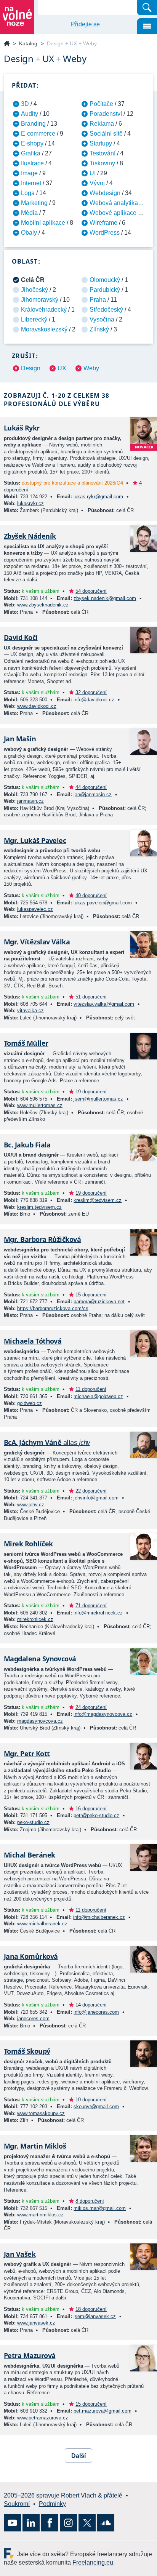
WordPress (105, 233)
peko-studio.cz (33, 1822)
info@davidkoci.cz (94, 700)
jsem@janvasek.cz (95, 2316)
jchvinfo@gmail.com (96, 1498)
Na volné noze (7, 44)
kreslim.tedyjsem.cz (39, 1207)
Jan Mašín (20, 739)
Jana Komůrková (31, 1956)
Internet (31, 183)
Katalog (28, 43)
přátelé (113, 2495)
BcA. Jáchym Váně (47, 1442)
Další (78, 2456)
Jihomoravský (40, 300)
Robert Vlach (79, 2495)
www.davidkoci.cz (37, 706)
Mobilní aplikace (43, 223)
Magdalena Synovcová (40, 1659)
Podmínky (52, 2504)
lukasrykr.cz (30, 503)
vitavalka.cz (30, 1010)
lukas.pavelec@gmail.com (103, 903)
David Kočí (21, 637)
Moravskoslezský (44, 329)
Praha (98, 300)
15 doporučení (91, 1295)
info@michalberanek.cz (99, 1917)
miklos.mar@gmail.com (100, 2208)
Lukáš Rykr (22, 428)
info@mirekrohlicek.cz (98, 1613)
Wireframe (103, 223)
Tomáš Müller (26, 1043)
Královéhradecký (44, 310)
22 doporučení (91, 1491)
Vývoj (97, 183)
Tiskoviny (102, 163)
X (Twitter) (87, 2523)
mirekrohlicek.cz (35, 1619)
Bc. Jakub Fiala (27, 1145)
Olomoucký (105, 280)
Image (29, 173)
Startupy (101, 143)
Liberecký (34, 319)
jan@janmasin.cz (93, 794)
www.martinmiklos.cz (40, 2215)
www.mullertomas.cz (40, 1105)
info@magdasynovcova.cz (103, 1714)
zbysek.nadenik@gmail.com (105, 598)
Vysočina (102, 319)
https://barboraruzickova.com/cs (53, 1308)
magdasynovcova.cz (40, 1721)
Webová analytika (114, 203)
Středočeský (106, 310)
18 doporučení (91, 2309)
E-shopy (32, 143)
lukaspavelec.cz (35, 909)
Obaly (29, 233)
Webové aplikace (113, 213)
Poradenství (106, 114)
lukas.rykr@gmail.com (98, 497)
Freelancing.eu (10, 2553)
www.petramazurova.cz (43, 2418)
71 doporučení (91, 1606)
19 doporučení (91, 1092)
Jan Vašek (20, 2254)
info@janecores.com (96, 2012)
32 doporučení (91, 692)
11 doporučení (91, 1389)
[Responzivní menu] (147, 26)
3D (25, 104)
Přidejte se (85, 24)
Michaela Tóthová (33, 1341)
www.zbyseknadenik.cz (43, 605)
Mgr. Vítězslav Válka (37, 942)
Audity (30, 114)
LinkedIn (31, 2523)
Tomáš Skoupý (27, 2051)
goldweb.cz (30, 1403)
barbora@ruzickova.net (99, 1302)
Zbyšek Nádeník (30, 536)
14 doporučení (91, 2005)
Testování (103, 153)
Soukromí (17, 2504)
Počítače (101, 104)
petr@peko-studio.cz (96, 1815)
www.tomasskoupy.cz (41, 2113)
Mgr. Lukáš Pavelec (35, 840)
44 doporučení (91, 787)
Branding (33, 124)
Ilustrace (32, 163)
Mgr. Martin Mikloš (35, 2146)
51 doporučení (91, 997)
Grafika (31, 153)
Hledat (147, 8)
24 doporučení (91, 1707)
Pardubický (105, 290)
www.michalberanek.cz (42, 1924)
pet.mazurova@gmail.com (103, 2411)
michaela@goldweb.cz (98, 1396)
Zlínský (99, 329)
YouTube (12, 2523)
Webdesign (105, 193)
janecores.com (33, 2018)
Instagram (68, 2523)
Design (31, 368)
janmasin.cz (30, 801)
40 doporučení (91, 895)
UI (93, 173)
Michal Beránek (29, 1855)
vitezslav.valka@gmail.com (104, 1004)
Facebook (50, 2523)
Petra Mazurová (30, 2355)
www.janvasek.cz (36, 2323)
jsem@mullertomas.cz (98, 1099)
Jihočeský (34, 290)
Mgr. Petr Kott (27, 1754)
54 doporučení (91, 591)
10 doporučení (91, 2100)
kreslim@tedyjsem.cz (98, 1200)
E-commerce (38, 134)
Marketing (34, 203)
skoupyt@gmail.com (96, 2106)
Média (29, 213)
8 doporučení (90, 2201)
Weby (91, 368)
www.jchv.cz (31, 1505)
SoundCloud (106, 2523)
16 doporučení (91, 1809)
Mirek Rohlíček (28, 1544)
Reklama (102, 124)
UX (62, 368)
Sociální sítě (106, 134)
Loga (28, 193)
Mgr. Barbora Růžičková (42, 1239)
